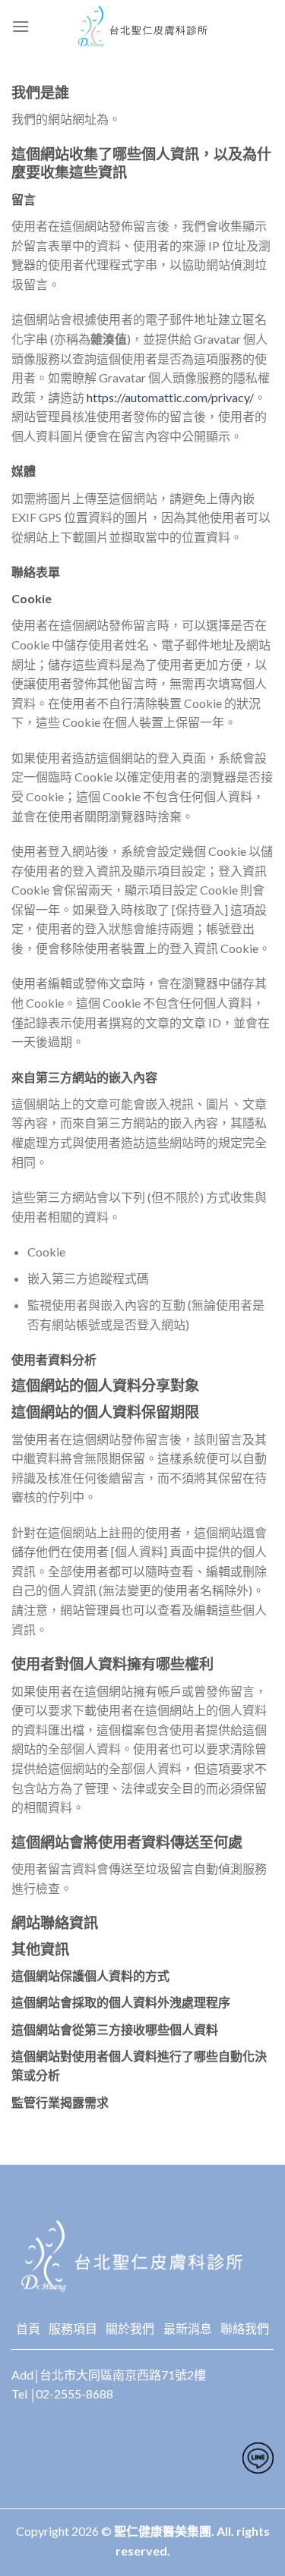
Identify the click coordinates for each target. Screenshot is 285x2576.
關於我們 (130, 2328)
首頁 (28, 2328)
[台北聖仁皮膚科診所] (143, 27)
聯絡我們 (245, 2328)
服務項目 (73, 2328)
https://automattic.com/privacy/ (170, 397)
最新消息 (188, 2328)
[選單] (21, 26)
